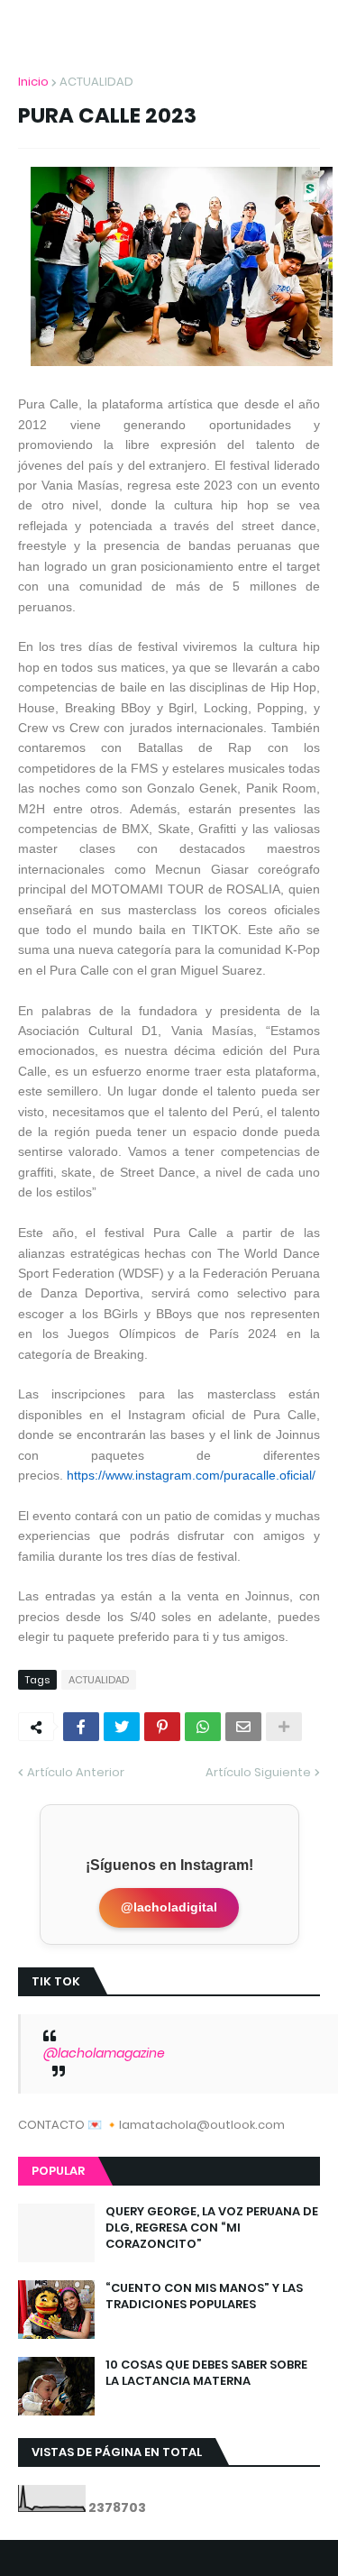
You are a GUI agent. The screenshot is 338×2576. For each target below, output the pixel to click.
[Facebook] (81, 1727)
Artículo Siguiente (258, 1772)
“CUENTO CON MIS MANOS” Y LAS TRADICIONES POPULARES (204, 2296)
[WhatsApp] (203, 1727)
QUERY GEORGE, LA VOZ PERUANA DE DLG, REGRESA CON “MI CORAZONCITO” (212, 2228)
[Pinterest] (162, 1727)
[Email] (243, 1727)
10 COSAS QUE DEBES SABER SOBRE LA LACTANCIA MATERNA (206, 2373)
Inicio (33, 82)
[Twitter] (122, 1727)
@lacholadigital (169, 1907)
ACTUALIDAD (96, 82)
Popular (58, 2171)
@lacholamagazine (104, 2053)
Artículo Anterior (76, 1772)
